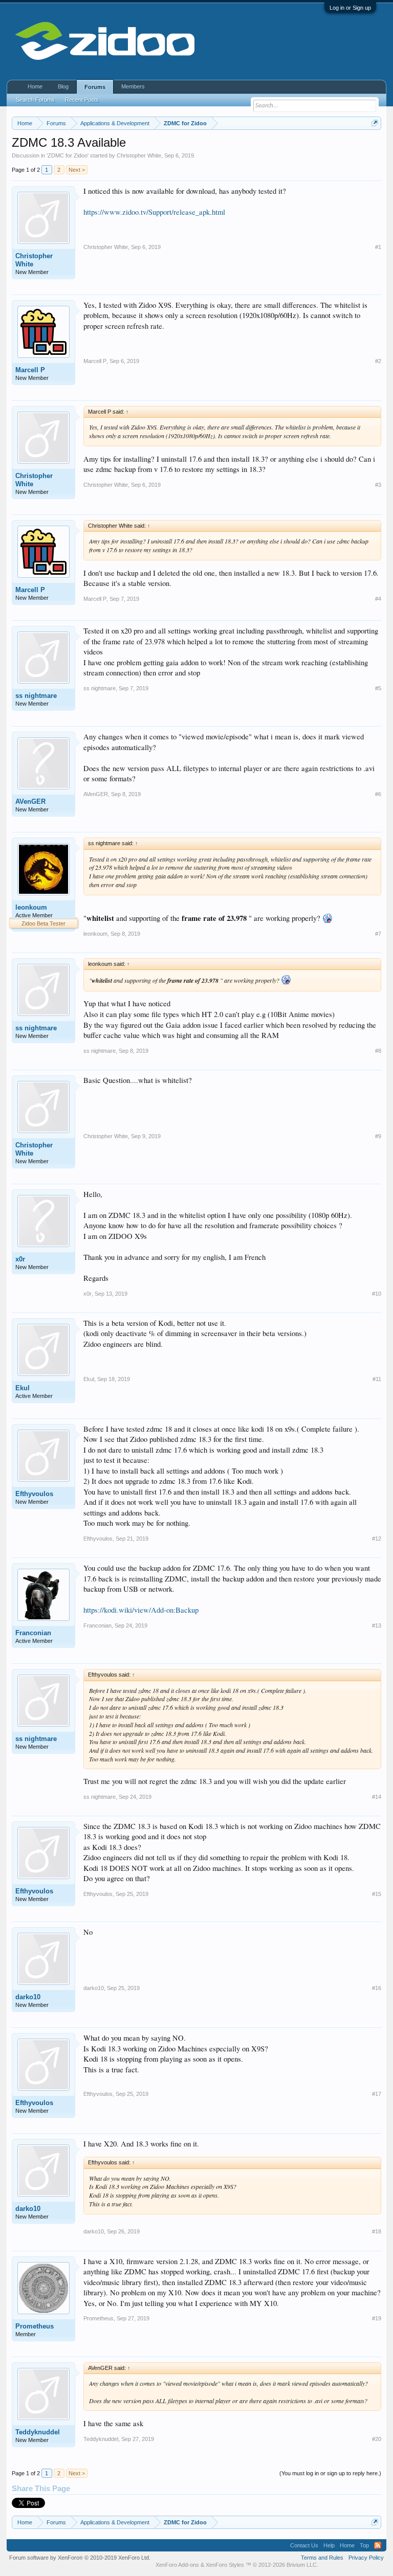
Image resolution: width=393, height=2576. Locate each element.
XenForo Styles (225, 2565)
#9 (378, 1136)
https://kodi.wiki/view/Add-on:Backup (141, 1610)
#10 (377, 1294)
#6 (378, 794)
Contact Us (304, 2545)
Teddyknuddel (38, 2432)
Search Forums (35, 100)
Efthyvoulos (34, 1494)
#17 (377, 2094)
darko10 (28, 1997)
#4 (378, 599)
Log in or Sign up (350, 8)
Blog (63, 86)
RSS (378, 2545)
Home (35, 86)
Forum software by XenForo (80, 2558)
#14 (377, 1797)
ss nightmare (36, 696)
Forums (95, 87)
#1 (378, 247)
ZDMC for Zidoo (68, 155)
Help (329, 2545)
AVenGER (30, 801)
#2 (378, 361)
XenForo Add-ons (177, 2565)
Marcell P (30, 370)
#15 (377, 1894)
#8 (378, 1051)
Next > (77, 170)
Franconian (33, 1633)
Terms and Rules (322, 2558)
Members (133, 86)
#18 (377, 2231)
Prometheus (35, 2326)
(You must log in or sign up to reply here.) (330, 2473)
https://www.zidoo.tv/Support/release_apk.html (154, 212)
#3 (378, 485)
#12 (377, 1539)
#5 (378, 688)
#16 (377, 1988)
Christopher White (139, 155)
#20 (377, 2439)
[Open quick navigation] (375, 123)
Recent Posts (82, 100)
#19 (377, 2318)
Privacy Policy (366, 2558)
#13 (377, 1625)
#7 (378, 934)
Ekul (23, 1388)
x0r (20, 1259)
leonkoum (31, 907)
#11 (377, 1379)
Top (364, 2545)
